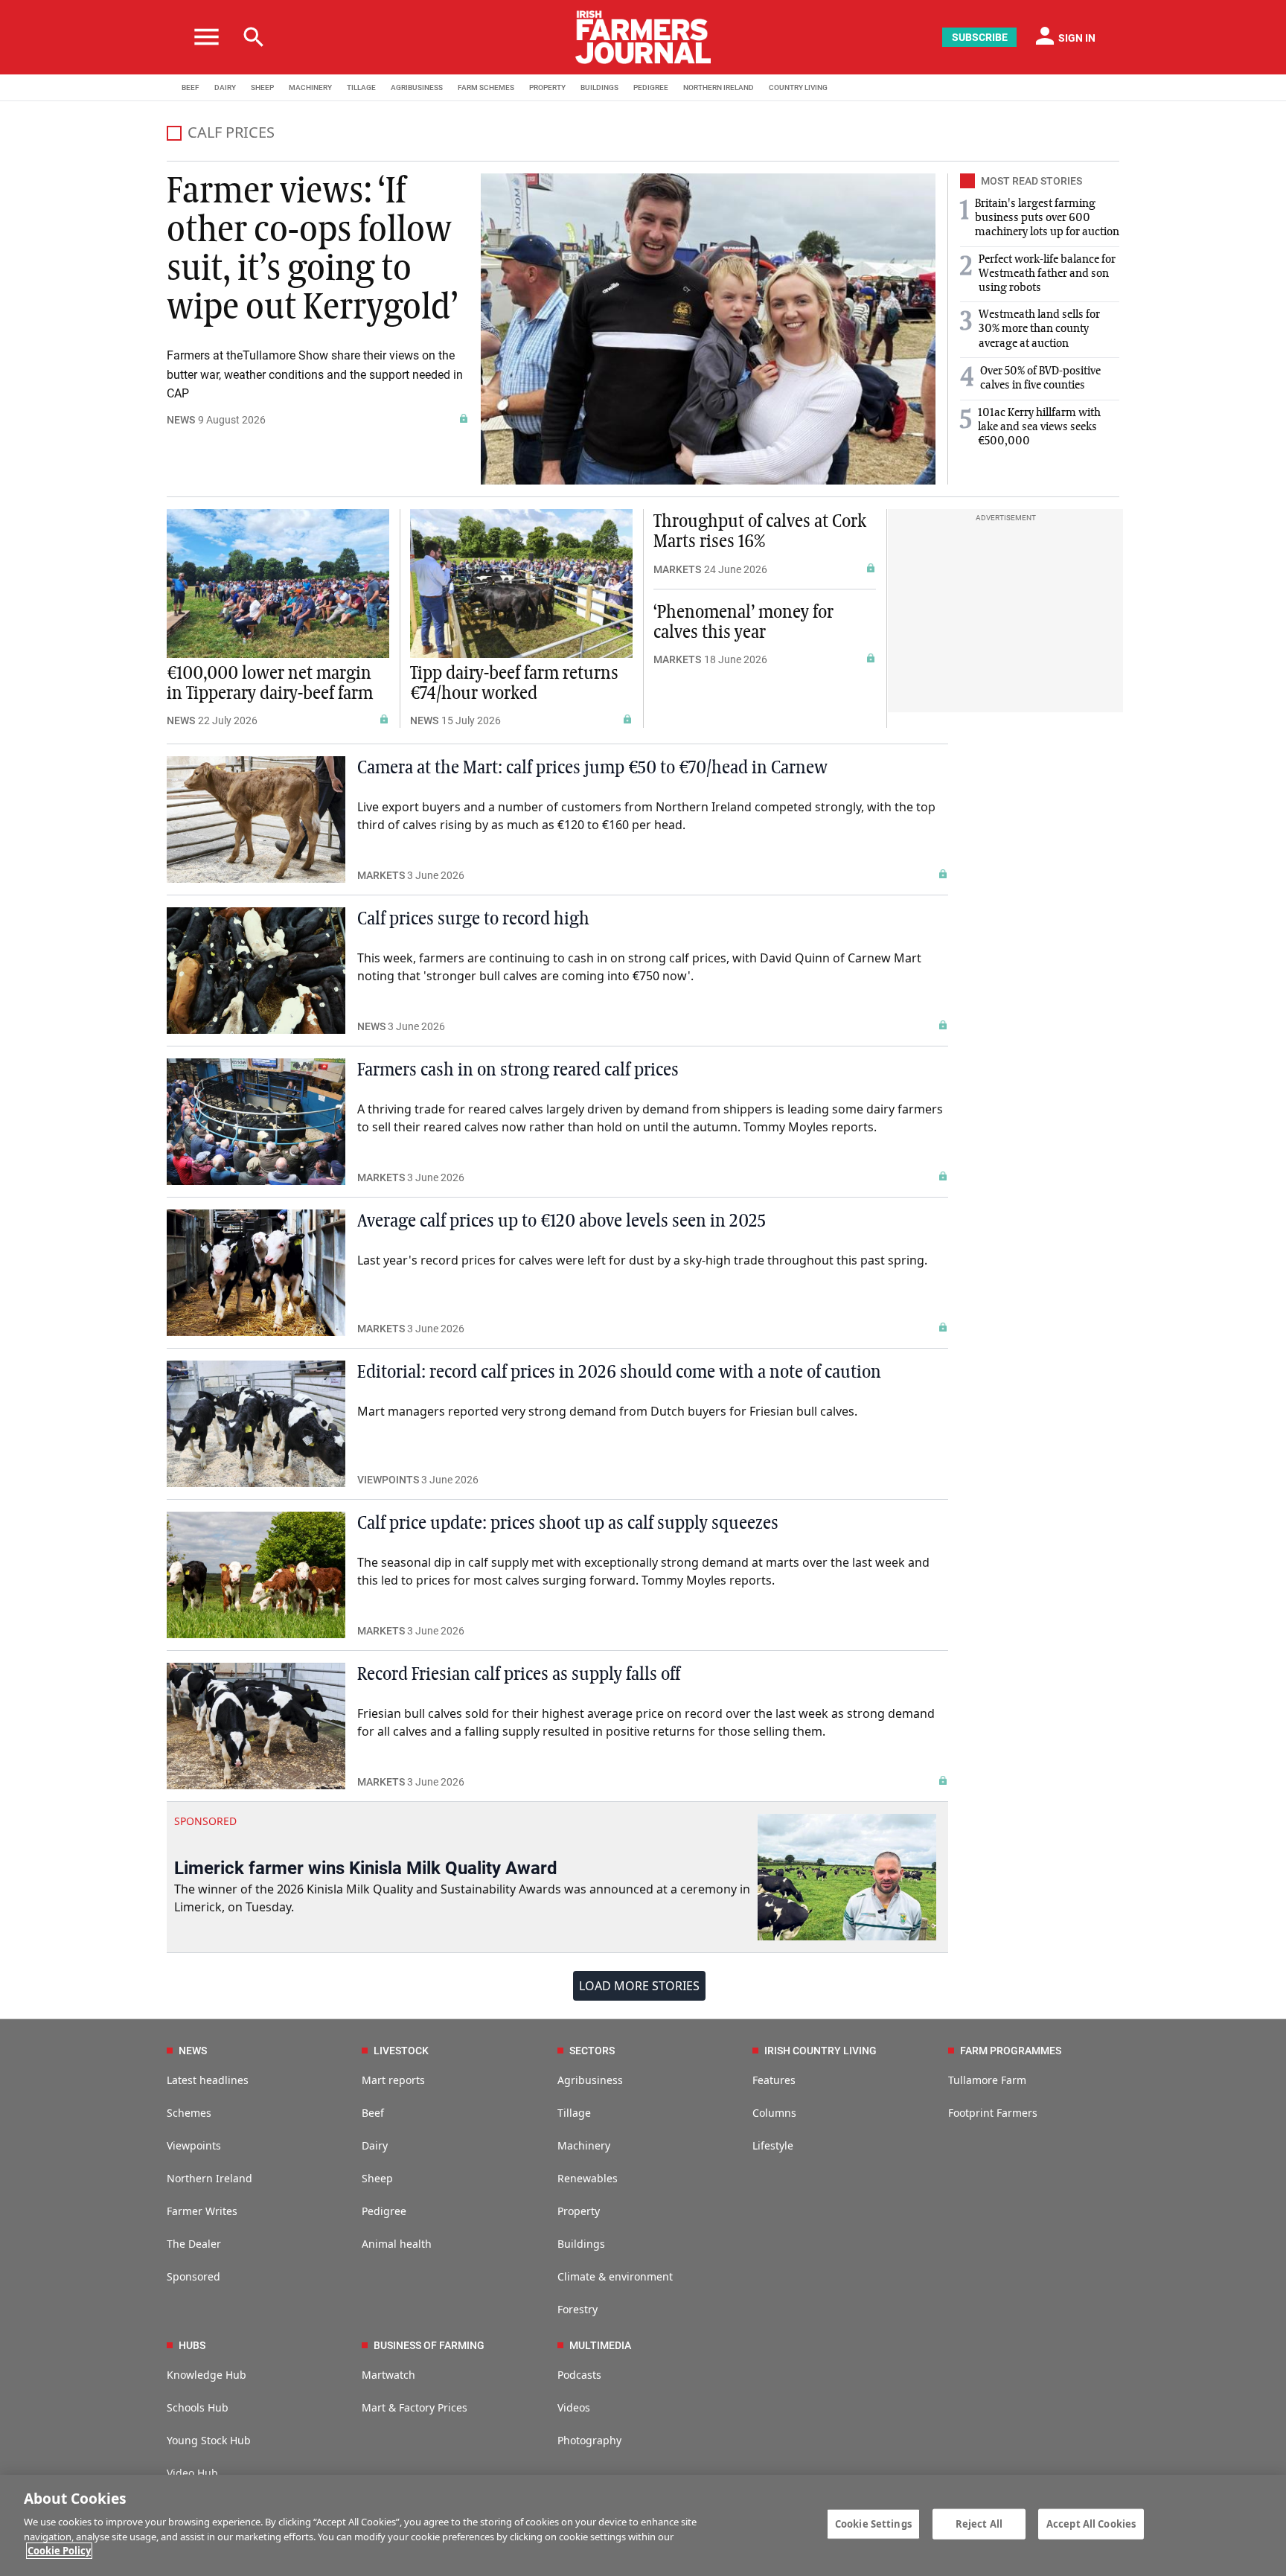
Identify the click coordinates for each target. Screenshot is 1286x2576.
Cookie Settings (873, 2523)
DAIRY (225, 87)
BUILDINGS (599, 87)
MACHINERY (310, 87)
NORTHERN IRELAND (719, 87)
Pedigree (384, 2211)
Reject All (979, 2523)
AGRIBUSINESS (417, 87)
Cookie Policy (59, 2551)
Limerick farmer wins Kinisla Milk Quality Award (366, 1868)
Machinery (584, 2145)
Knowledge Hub (207, 2375)
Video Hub (192, 2473)
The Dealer (194, 2244)
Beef (373, 2113)
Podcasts (579, 2375)
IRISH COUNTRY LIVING (820, 2051)
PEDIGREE (651, 87)
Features (774, 2080)
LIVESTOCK (401, 2051)
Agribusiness (590, 2080)
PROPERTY (547, 87)
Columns (774, 2113)
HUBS (192, 2345)
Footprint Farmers (993, 2113)
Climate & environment (615, 2276)
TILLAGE (361, 87)
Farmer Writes (202, 2211)
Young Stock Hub (209, 2440)
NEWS (181, 420)
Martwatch (388, 2375)
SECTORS (592, 2051)
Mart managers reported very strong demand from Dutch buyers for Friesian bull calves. (607, 1411)
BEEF (191, 87)
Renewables (588, 2178)
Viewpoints (194, 2145)
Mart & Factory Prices (415, 2407)
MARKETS (677, 569)
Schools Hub (198, 2407)
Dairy (375, 2145)
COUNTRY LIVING (798, 87)
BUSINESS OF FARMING (429, 2345)
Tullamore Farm (987, 2080)
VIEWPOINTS (388, 1480)
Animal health (397, 2244)
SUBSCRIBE (980, 37)
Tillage (574, 2113)
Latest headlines (208, 2080)
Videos (574, 2407)
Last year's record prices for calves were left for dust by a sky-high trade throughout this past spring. (642, 1260)
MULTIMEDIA (600, 2345)
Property (579, 2211)
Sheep (377, 2178)
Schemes (189, 2113)
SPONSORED (205, 1821)
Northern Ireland (209, 2178)
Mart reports (393, 2080)
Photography (589, 2440)
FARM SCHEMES (486, 87)
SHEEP (262, 87)
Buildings (581, 2244)
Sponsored (193, 2276)
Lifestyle (773, 2145)
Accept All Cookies (1091, 2523)
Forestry (578, 2309)
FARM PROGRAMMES (1011, 2051)
